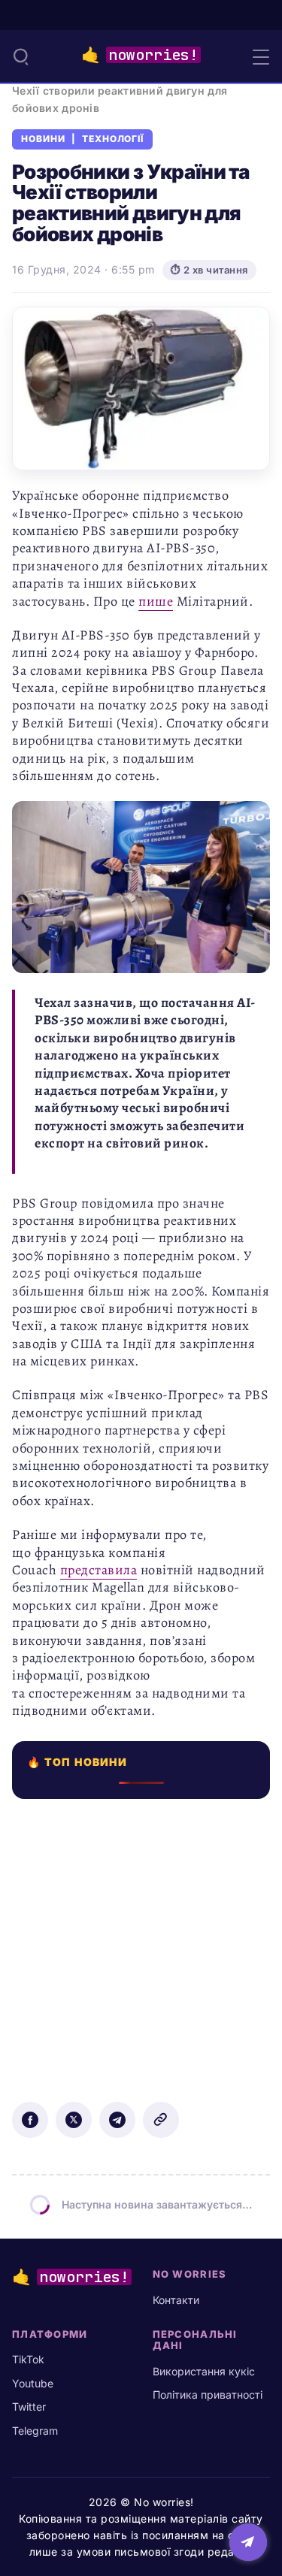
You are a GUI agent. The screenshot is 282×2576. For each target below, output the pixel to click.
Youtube (33, 2383)
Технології (113, 139)
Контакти (176, 2300)
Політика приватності (208, 2395)
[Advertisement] (141, 1940)
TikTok (28, 2359)
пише (156, 601)
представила (99, 1570)
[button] (21, 56)
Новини (43, 139)
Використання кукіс (204, 2371)
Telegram (35, 2431)
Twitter (29, 2407)
